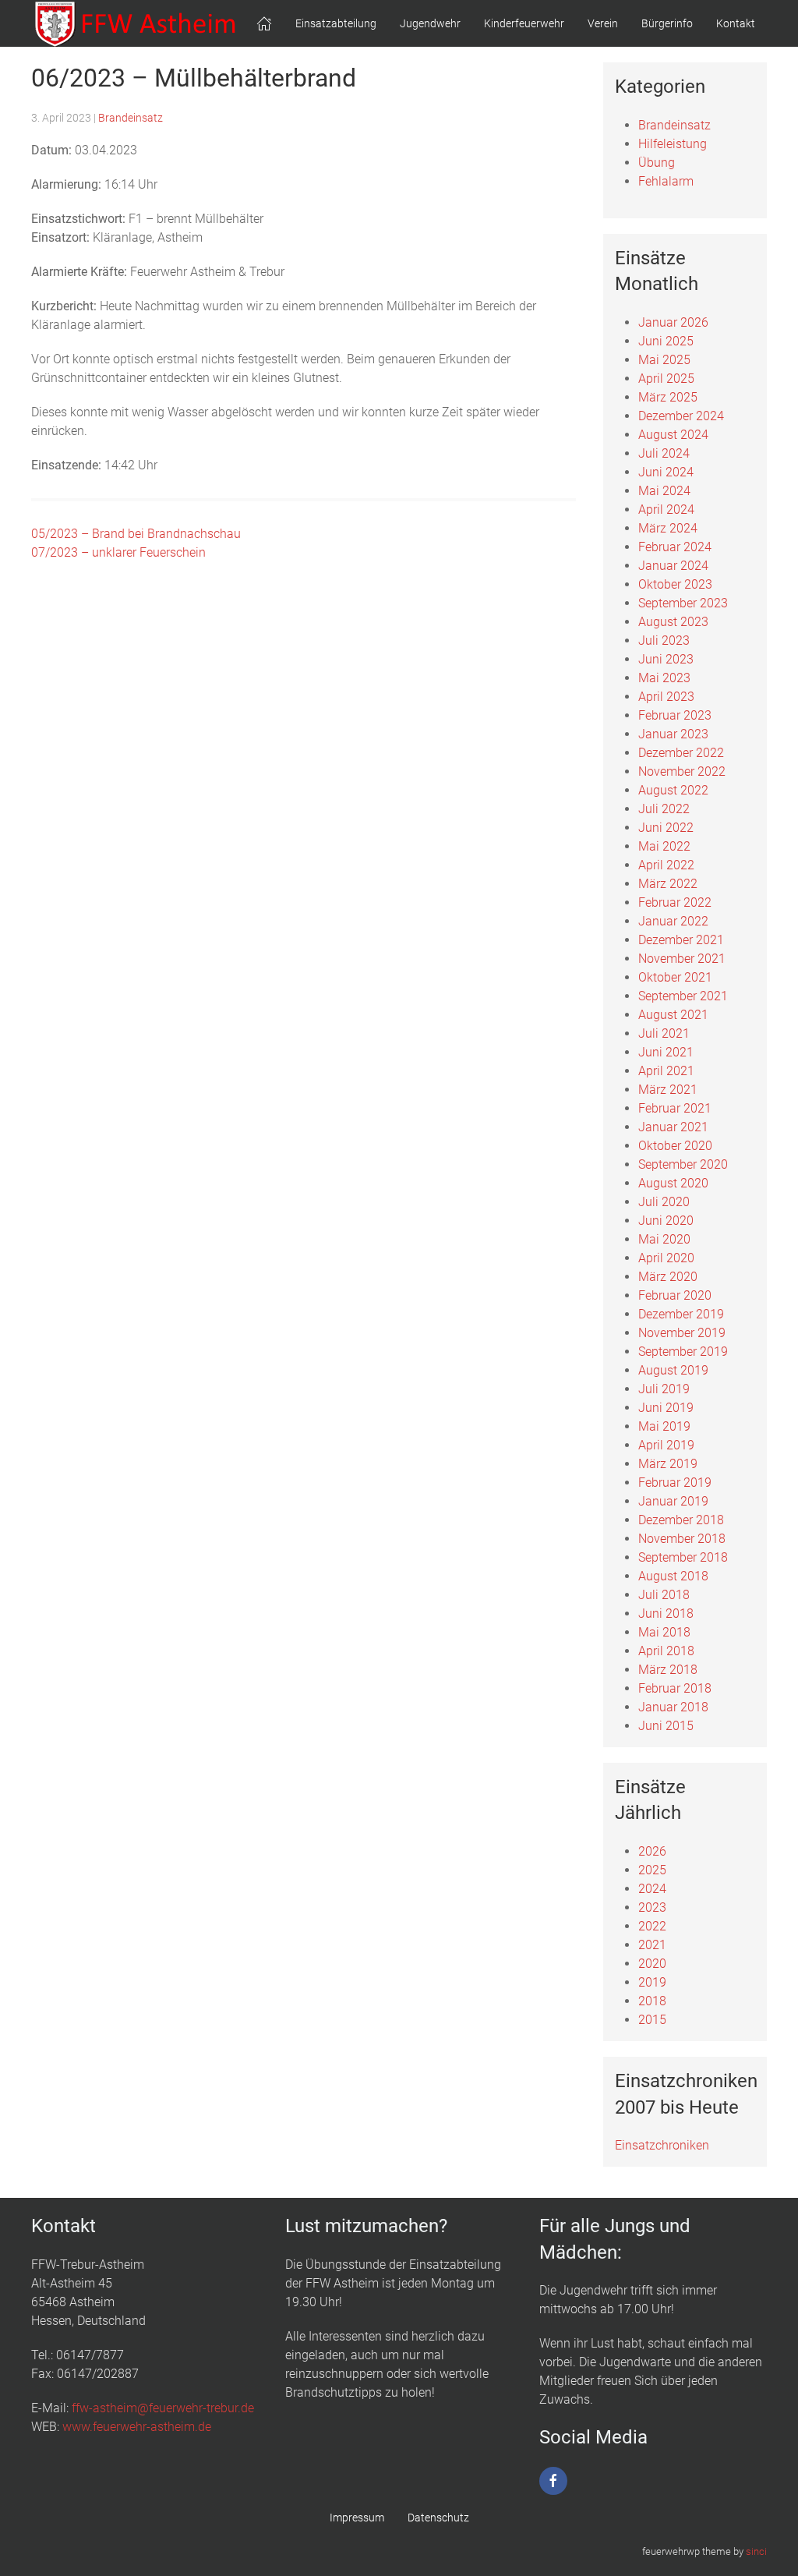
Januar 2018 (673, 1707)
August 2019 (673, 1370)
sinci (756, 2551)
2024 (652, 1889)
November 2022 (682, 771)
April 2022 (666, 865)
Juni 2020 (666, 1221)
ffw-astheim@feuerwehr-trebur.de (163, 2408)
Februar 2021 (675, 1108)
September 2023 (683, 603)
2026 (652, 1851)
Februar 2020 (675, 1295)
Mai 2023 (664, 678)
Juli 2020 (664, 1202)
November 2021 (682, 959)
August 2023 (673, 622)
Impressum (357, 2518)
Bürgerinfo (667, 23)
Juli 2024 (664, 453)
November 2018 (682, 1539)
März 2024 (668, 528)
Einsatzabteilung (336, 23)
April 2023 (666, 697)
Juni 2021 (666, 1052)
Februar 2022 (675, 902)
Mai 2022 (664, 846)
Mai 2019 (664, 1426)
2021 (652, 1945)
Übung (657, 163)
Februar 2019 (675, 1483)
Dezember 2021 (681, 940)
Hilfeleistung (673, 144)
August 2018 (673, 1576)
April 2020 (666, 1258)
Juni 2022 (666, 828)
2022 (652, 1926)
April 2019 (666, 1445)
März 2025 (668, 397)
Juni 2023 (666, 659)
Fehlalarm (666, 181)
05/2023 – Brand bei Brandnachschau (136, 534)
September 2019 (683, 1352)
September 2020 (683, 1164)
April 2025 (666, 379)
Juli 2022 (664, 809)
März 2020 (668, 1277)
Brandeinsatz (131, 118)
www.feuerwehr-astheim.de (137, 2427)
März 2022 (668, 884)
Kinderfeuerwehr (524, 23)
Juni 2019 (666, 1408)
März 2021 (668, 1090)
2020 (652, 1964)
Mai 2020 (664, 1239)
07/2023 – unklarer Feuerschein (118, 552)
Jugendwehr (430, 23)
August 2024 (673, 435)
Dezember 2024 (681, 416)
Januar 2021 (673, 1127)
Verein (603, 23)
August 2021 (673, 1015)
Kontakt (736, 23)
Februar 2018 (675, 1688)
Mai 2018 (664, 1632)
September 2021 (683, 996)
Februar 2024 (675, 547)
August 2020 (673, 1183)
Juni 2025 (666, 341)
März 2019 (668, 1464)
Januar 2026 (673, 322)
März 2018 (668, 1670)
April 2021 (666, 1071)
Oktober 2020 (675, 1146)
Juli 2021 (664, 1033)
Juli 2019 (664, 1389)
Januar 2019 (673, 1501)
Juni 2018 (666, 1614)
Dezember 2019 (681, 1314)
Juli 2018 (664, 1595)
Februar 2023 (675, 715)
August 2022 (673, 790)
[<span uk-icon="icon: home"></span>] (264, 23)
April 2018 (666, 1651)
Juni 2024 (666, 472)
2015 (652, 2020)
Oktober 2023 (675, 584)
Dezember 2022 (681, 753)
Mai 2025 (664, 360)
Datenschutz (438, 2518)
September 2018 (683, 1557)
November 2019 (682, 1333)
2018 (652, 2001)
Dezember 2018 (681, 1520)
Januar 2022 (673, 921)
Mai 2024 (664, 491)
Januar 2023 (673, 734)
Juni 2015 (666, 1726)
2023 (652, 1907)
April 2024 (666, 510)
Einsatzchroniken (662, 2145)
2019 (652, 1982)
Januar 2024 (673, 566)
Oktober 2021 (675, 977)
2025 (652, 1870)
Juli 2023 (664, 640)
